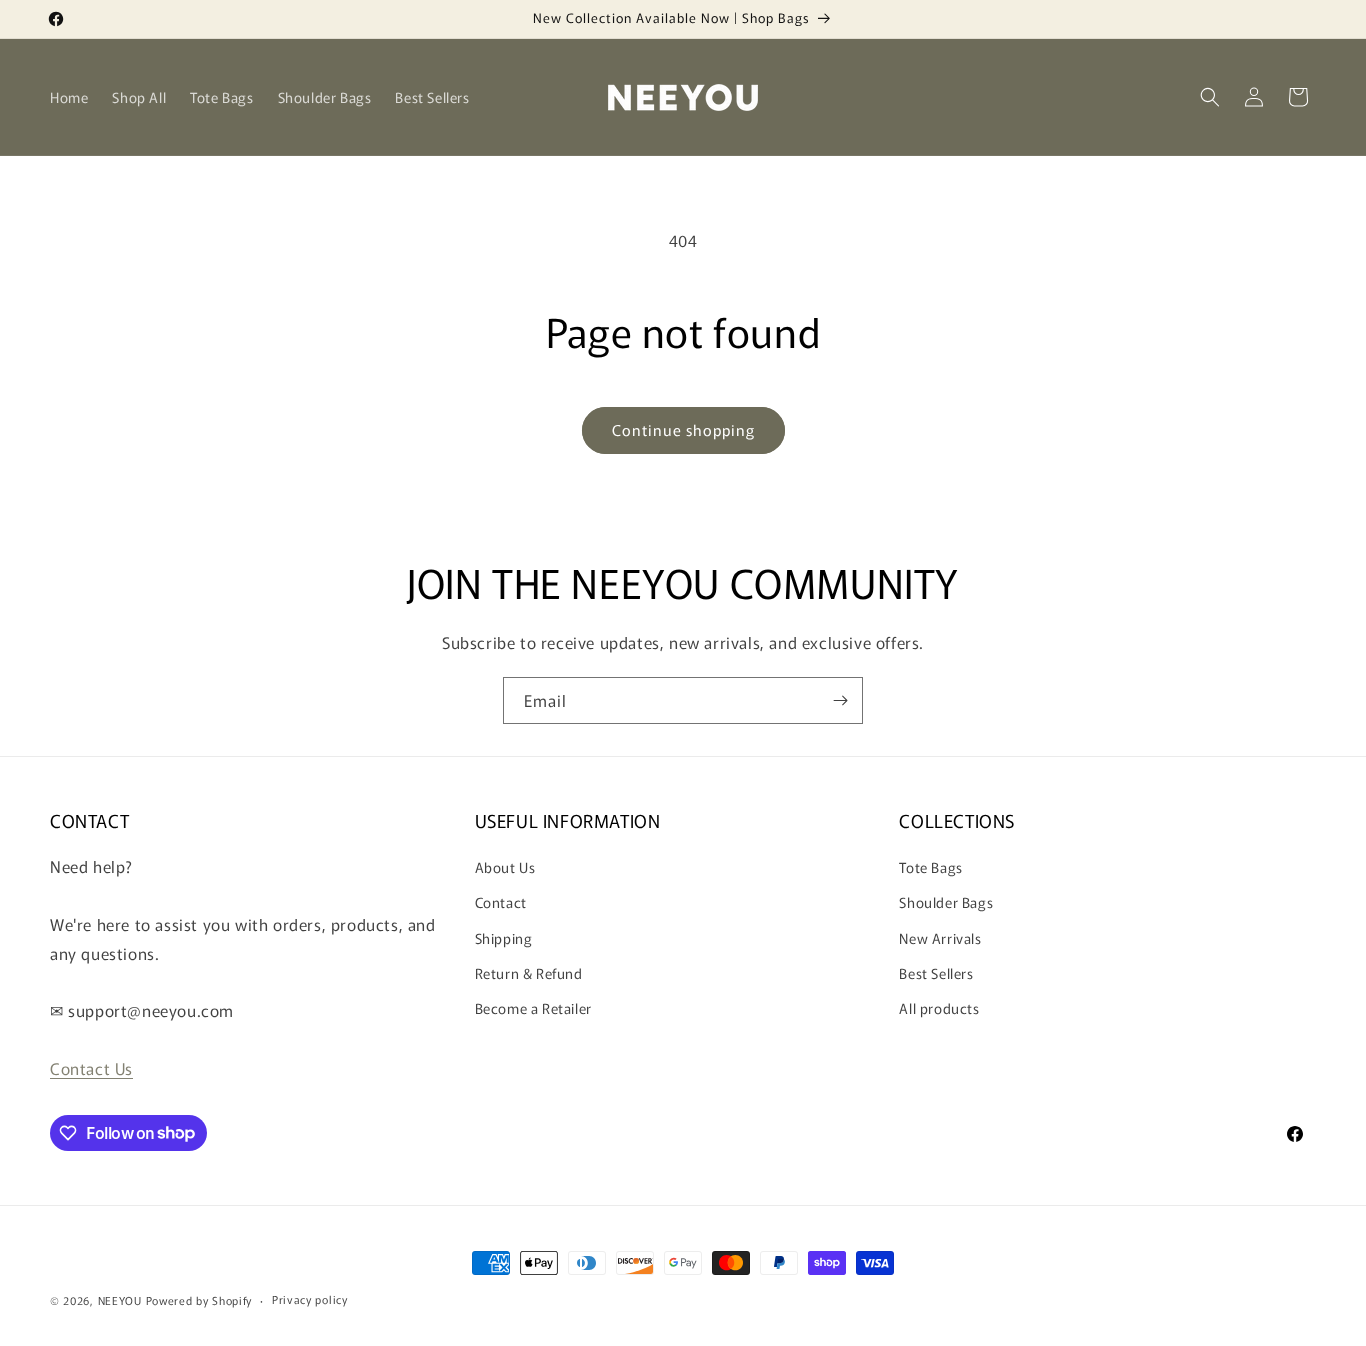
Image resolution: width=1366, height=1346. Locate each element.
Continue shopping (683, 429)
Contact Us (91, 1068)
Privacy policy (310, 1299)
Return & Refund (529, 973)
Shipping (504, 938)
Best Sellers (936, 973)
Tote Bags (930, 867)
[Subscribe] (840, 700)
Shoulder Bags (946, 902)
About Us (505, 867)
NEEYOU (120, 1300)
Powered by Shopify (199, 1300)
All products (939, 1008)
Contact (501, 902)
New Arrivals (940, 938)
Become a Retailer (533, 1008)
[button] (1210, 97)
